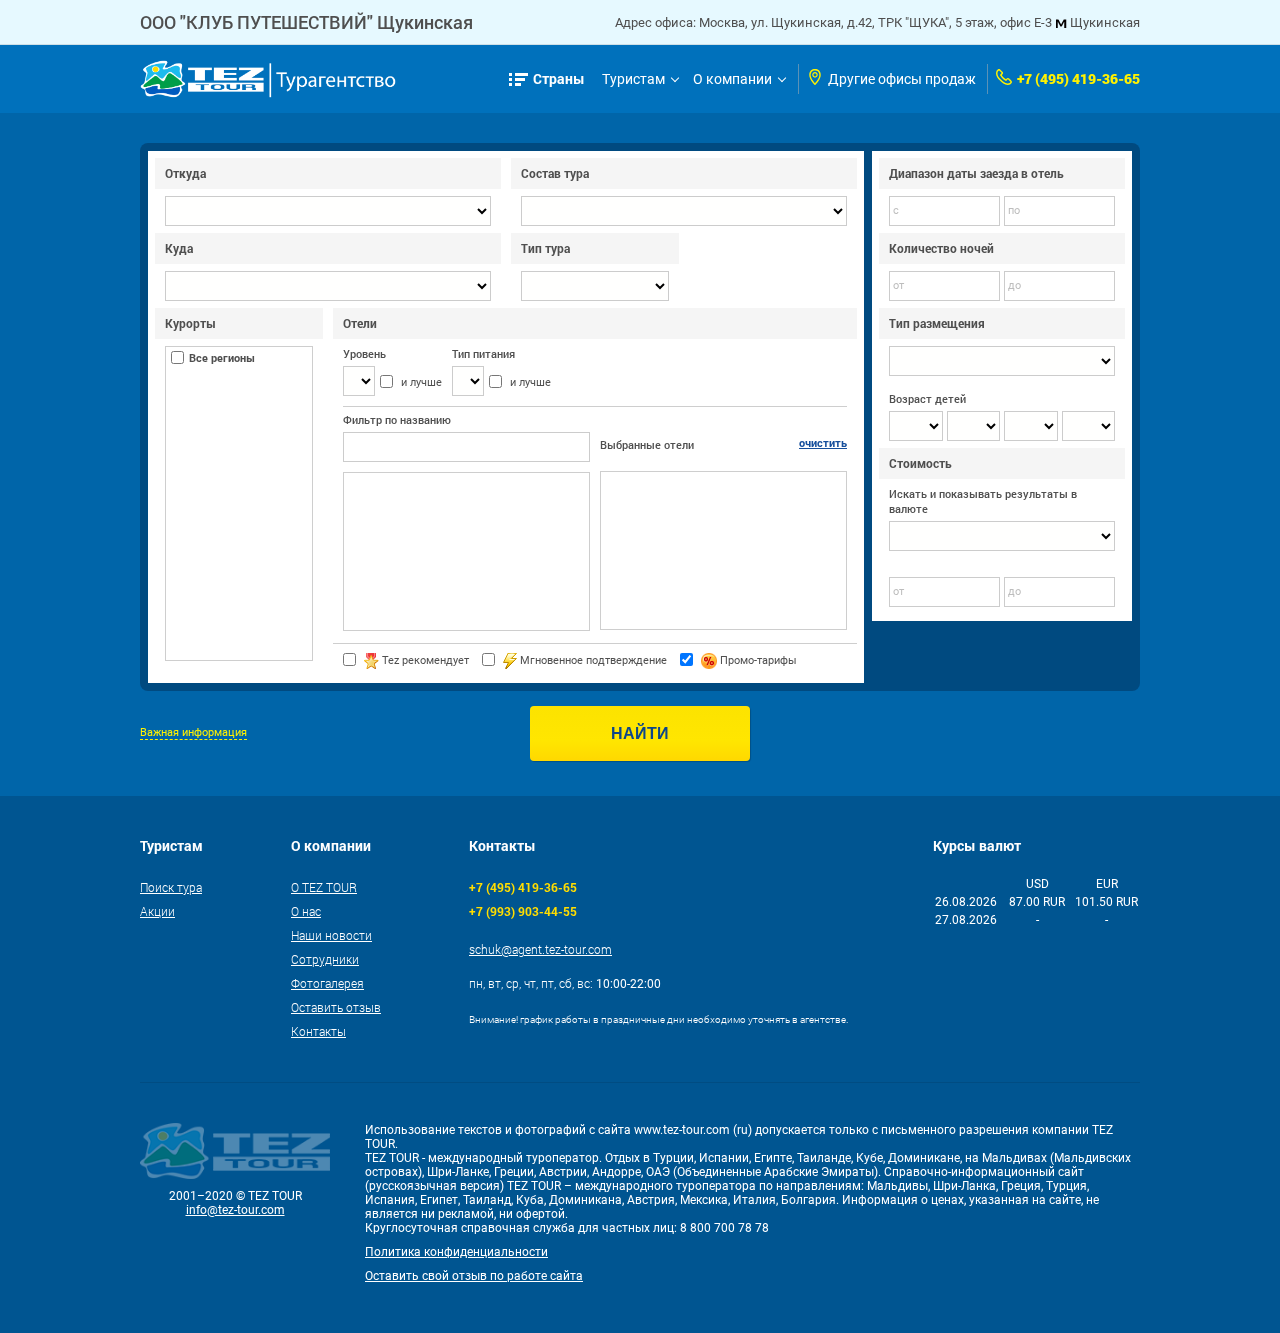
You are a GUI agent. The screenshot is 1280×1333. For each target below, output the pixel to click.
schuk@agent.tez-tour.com (540, 949)
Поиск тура (171, 887)
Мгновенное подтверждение (592, 660)
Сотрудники (325, 959)
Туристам (633, 79)
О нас (306, 911)
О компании (732, 79)
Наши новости (331, 935)
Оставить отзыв (336, 1007)
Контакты (318, 1031)
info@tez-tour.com (235, 1210)
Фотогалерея (327, 983)
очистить (823, 442)
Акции (157, 911)
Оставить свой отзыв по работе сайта (474, 1276)
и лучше (421, 382)
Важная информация (193, 732)
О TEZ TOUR (324, 887)
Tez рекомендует (424, 660)
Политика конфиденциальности (456, 1252)
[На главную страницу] (268, 79)
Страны (559, 78)
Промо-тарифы (757, 660)
